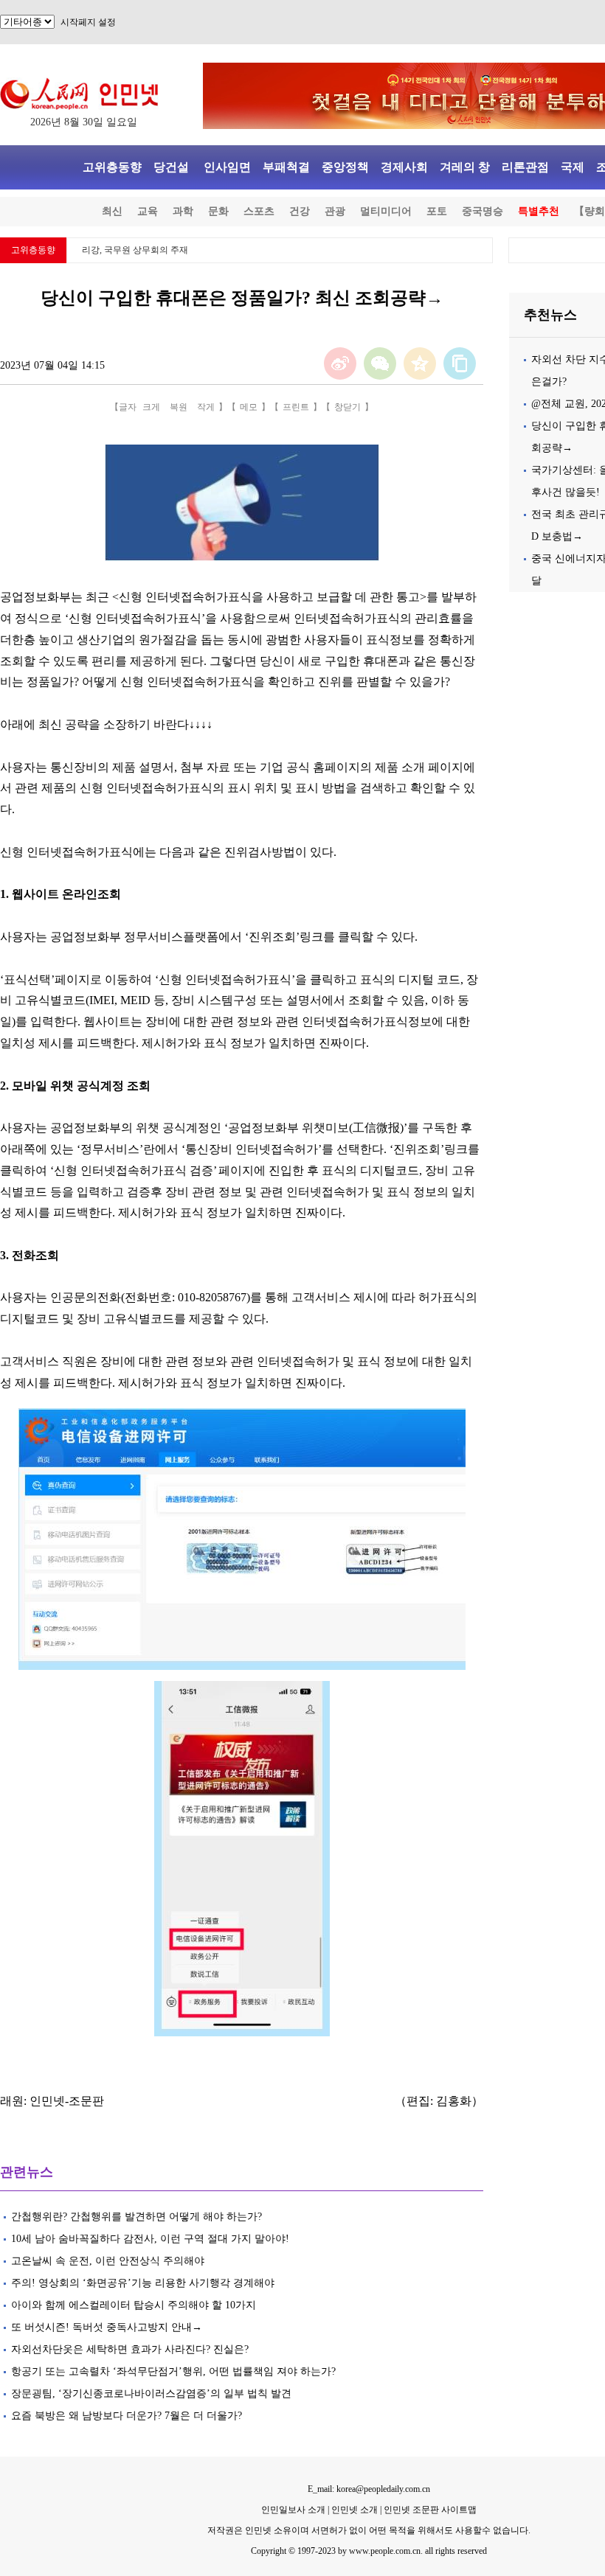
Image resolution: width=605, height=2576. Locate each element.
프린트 (296, 407)
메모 (249, 407)
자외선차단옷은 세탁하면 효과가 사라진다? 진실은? (130, 2349)
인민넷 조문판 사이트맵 (430, 2510)
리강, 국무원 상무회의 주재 (135, 250)
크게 (151, 407)
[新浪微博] (340, 363)
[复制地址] (460, 363)
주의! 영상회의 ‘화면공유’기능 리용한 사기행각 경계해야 (143, 2283)
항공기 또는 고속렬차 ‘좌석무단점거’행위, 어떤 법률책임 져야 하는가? (173, 2371)
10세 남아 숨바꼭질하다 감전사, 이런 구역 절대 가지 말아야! (150, 2239)
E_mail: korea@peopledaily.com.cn (369, 2489)
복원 (179, 407)
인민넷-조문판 (67, 2101)
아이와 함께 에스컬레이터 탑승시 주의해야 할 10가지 (134, 2305)
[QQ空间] (420, 363)
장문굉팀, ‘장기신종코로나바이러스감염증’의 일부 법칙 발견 (151, 2394)
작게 (206, 407)
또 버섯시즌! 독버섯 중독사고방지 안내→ (107, 2327)
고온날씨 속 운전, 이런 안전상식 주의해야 (108, 2261)
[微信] (380, 363)
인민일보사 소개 (293, 2510)
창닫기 (348, 407)
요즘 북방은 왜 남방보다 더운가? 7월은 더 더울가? (127, 2416)
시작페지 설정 (88, 22)
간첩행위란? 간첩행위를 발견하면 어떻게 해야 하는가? (136, 2217)
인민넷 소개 (353, 2510)
